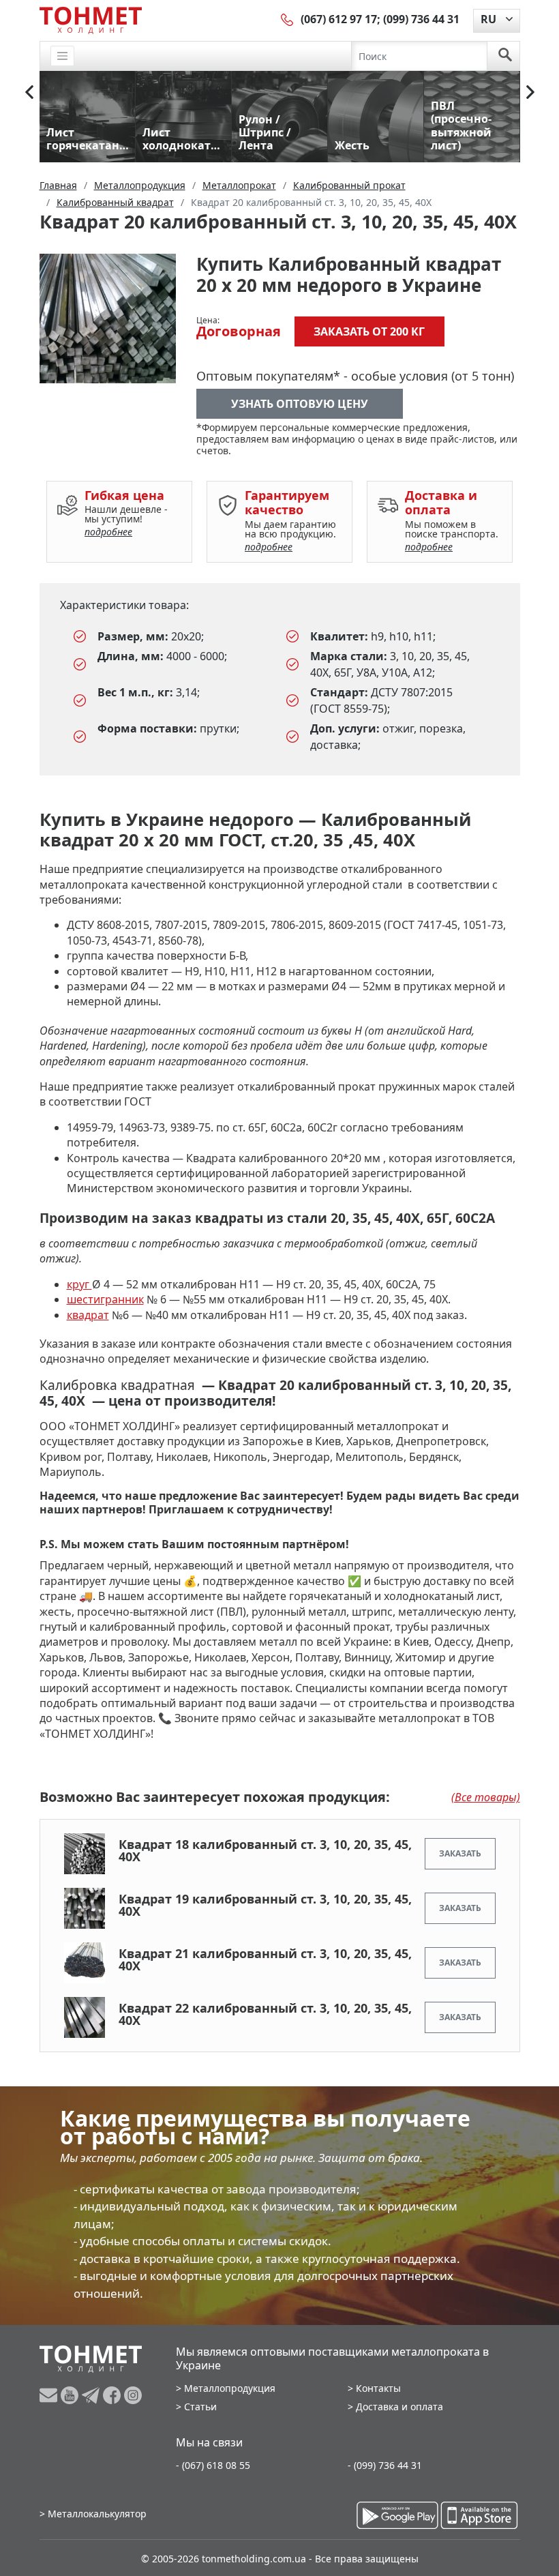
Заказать (460, 1853)
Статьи (200, 2407)
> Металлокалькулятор (93, 2514)
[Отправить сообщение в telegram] (92, 2395)
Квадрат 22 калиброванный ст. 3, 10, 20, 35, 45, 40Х (265, 2014)
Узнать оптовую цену (300, 404)
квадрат (88, 1315)
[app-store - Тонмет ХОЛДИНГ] (479, 2515)
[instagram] (133, 2395)
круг (79, 1284)
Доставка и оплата (399, 2407)
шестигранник (105, 1299)
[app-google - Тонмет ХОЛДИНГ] (397, 2515)
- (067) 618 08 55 (213, 2465)
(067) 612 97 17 (339, 19)
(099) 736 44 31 (421, 19)
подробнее (108, 532)
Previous (29, 92)
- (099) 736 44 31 (385, 2465)
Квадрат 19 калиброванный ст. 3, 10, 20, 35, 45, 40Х (265, 1905)
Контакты (378, 2388)
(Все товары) (486, 1797)
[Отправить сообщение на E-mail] (50, 2395)
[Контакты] (288, 19)
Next (530, 92)
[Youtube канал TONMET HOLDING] (71, 2395)
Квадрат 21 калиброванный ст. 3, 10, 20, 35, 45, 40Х (265, 1959)
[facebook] (114, 2395)
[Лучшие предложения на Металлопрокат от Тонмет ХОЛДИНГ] (91, 20)
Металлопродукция (230, 2388)
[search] (505, 56)
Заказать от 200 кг (369, 331)
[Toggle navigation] (63, 56)
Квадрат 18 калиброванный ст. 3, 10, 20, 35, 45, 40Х (265, 1850)
